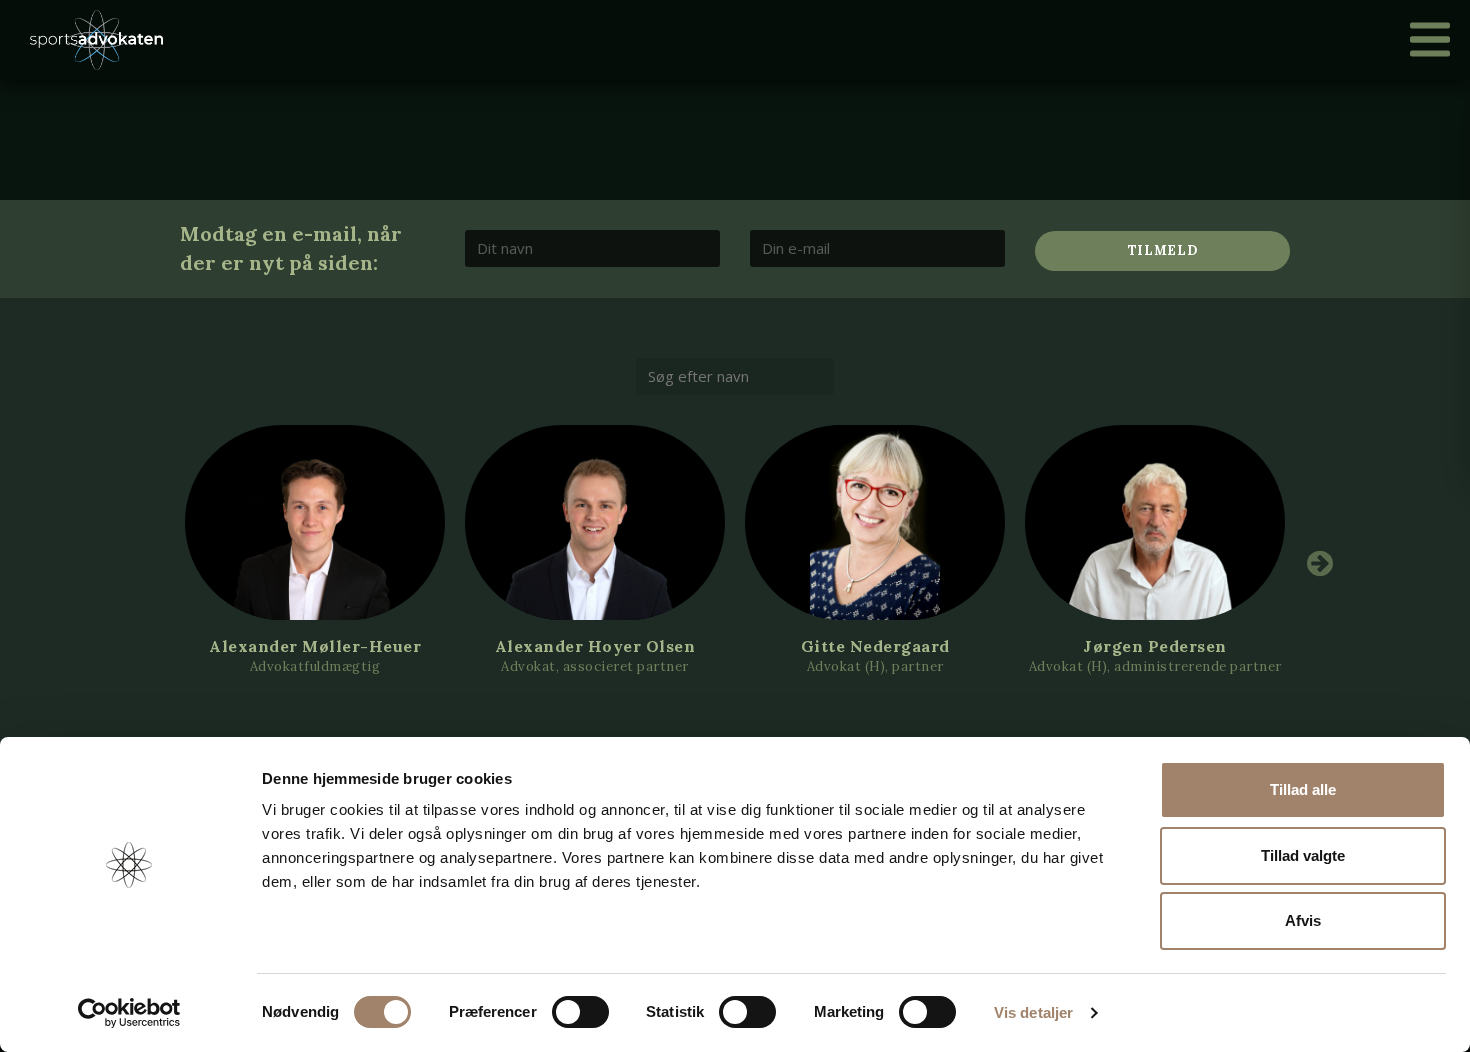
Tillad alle (1303, 789)
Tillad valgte (1303, 855)
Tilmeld (1163, 250)
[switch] (580, 1012)
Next (1320, 563)
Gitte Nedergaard (875, 646)
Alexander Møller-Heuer (315, 646)
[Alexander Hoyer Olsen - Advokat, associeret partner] (595, 522)
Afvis (1303, 920)
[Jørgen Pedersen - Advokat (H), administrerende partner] (1155, 522)
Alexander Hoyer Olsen (595, 646)
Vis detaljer (1033, 1012)
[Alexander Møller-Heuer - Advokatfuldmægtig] (315, 522)
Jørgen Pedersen (1155, 646)
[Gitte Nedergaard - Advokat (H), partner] (875, 522)
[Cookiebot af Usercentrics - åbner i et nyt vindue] (129, 1013)
